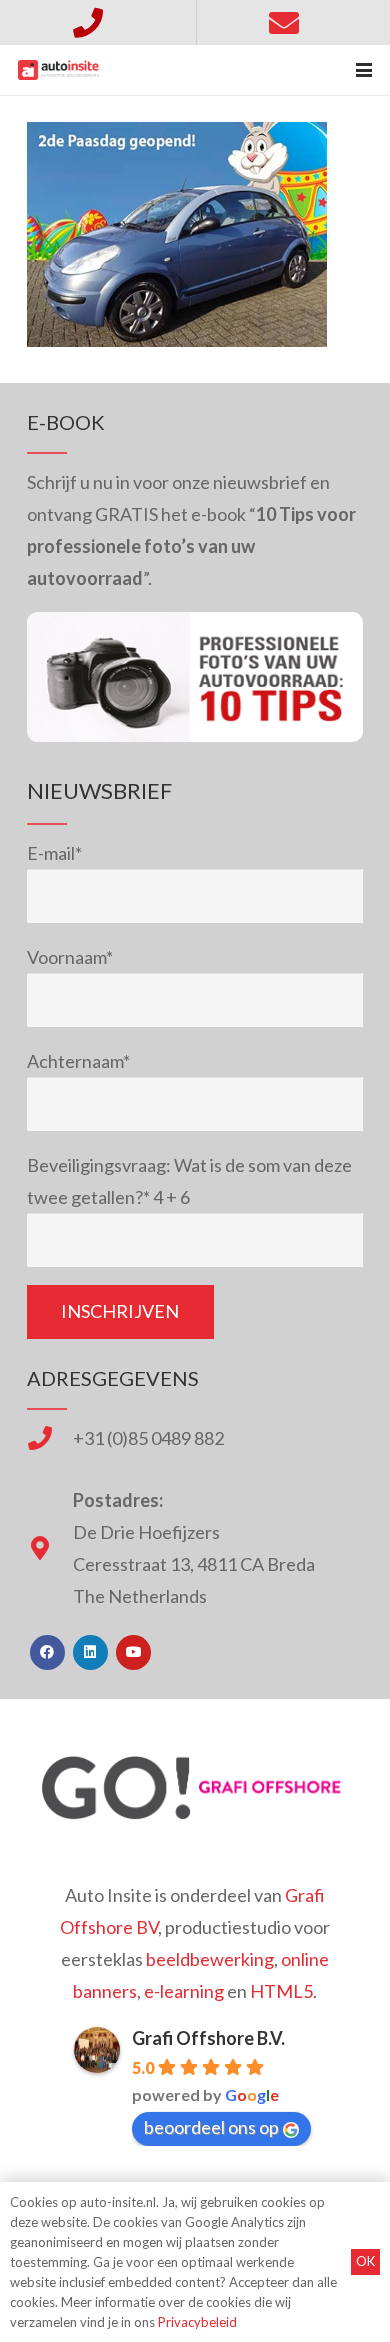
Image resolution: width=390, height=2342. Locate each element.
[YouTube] (133, 1652)
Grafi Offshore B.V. (208, 2038)
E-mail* (54, 853)
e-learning (184, 1991)
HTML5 (281, 1991)
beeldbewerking (210, 1959)
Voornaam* (70, 957)
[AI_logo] (58, 70)
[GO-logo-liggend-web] (195, 1788)
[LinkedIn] (90, 1652)
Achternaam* (78, 1061)
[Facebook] (47, 1652)
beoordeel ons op (211, 2127)
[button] (364, 70)
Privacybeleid (197, 2322)
